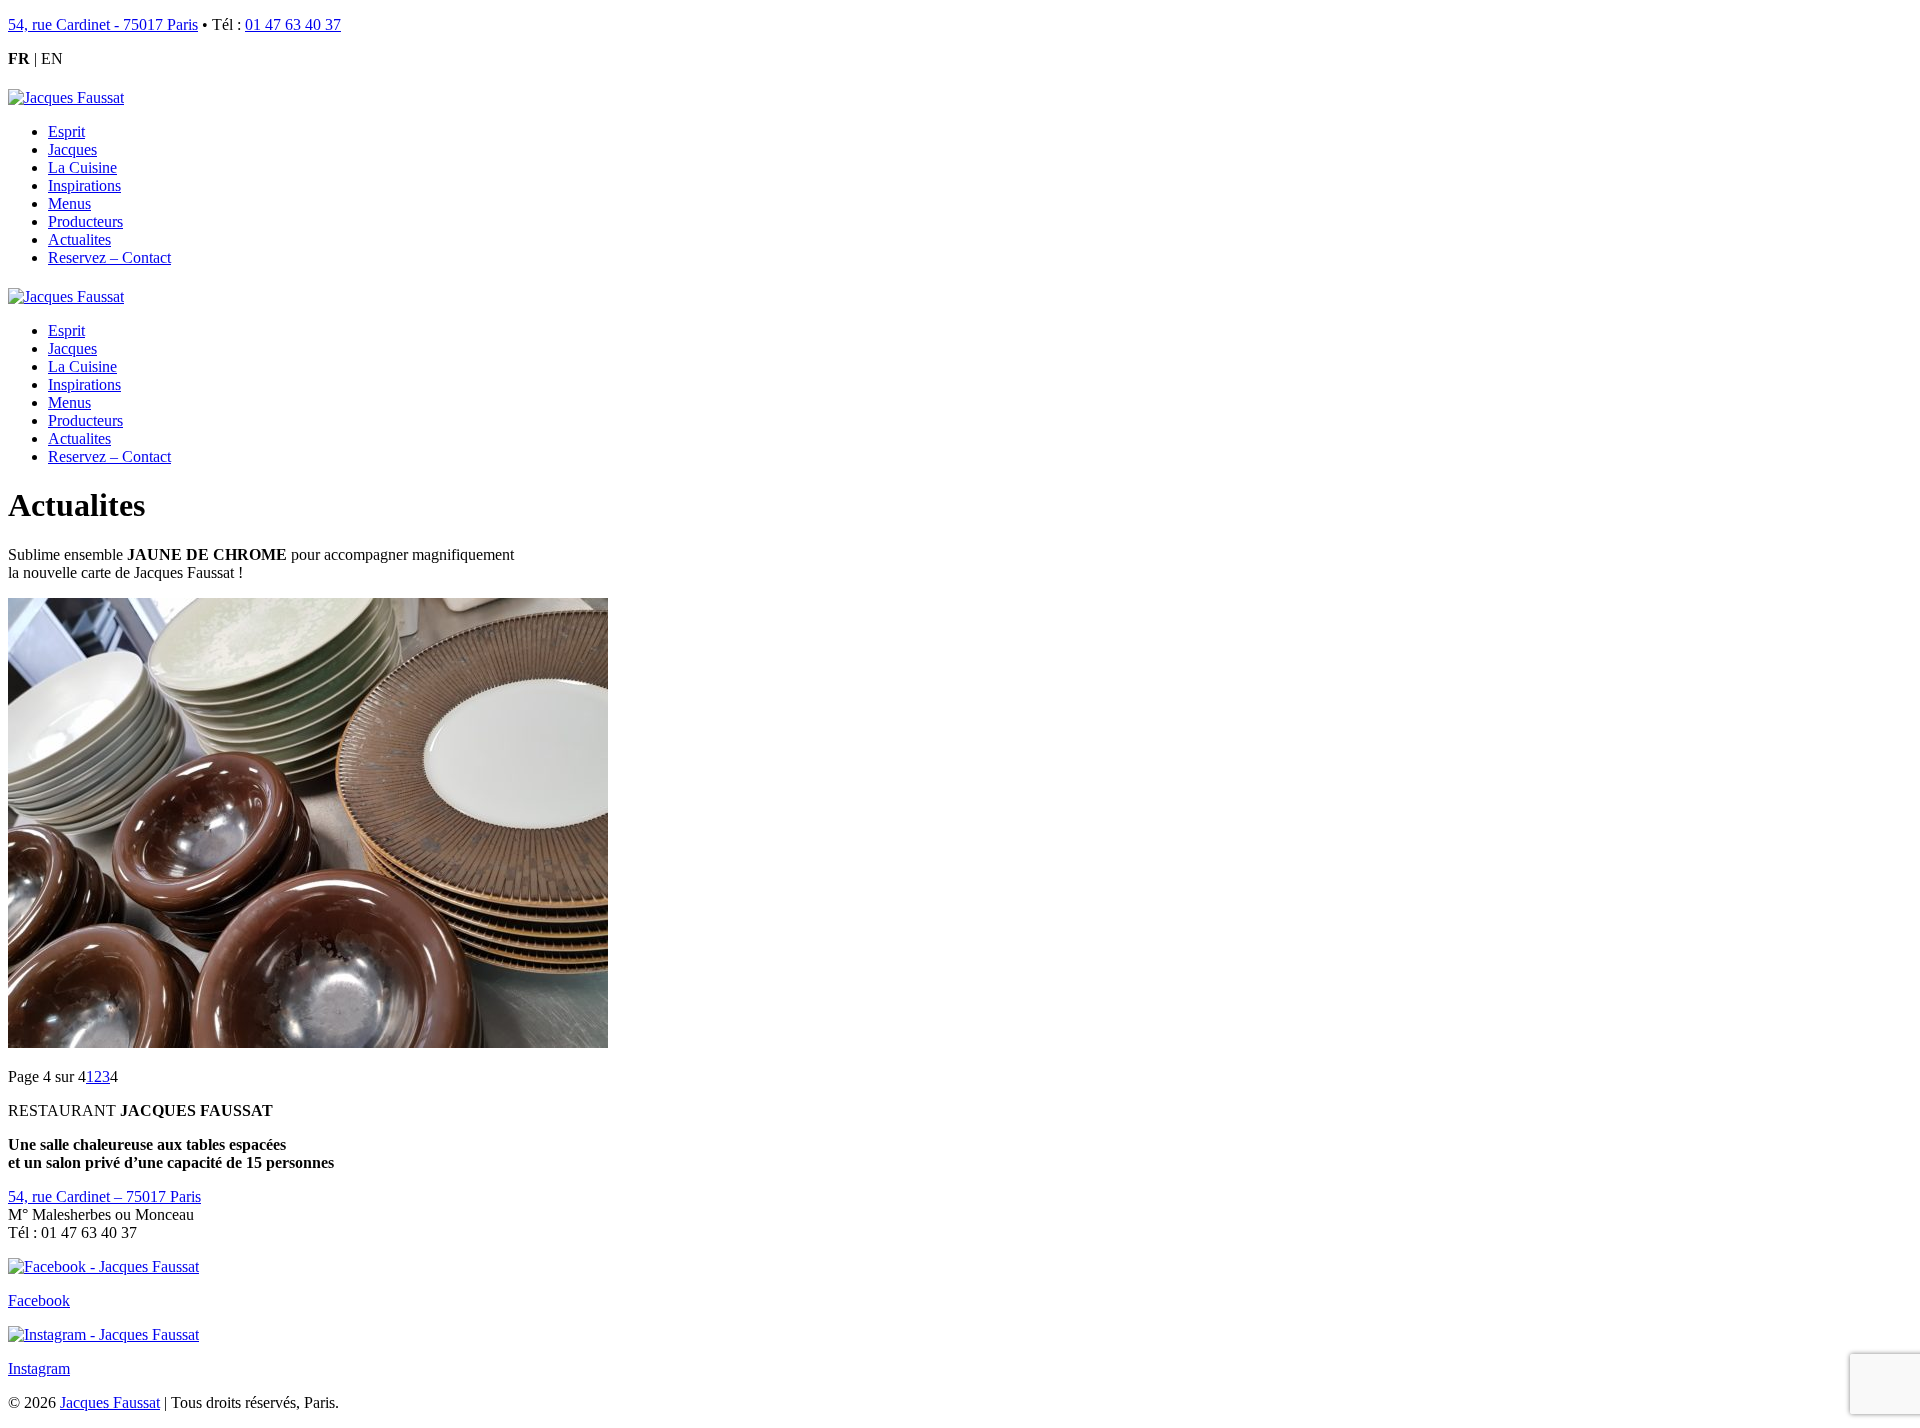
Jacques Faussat (110, 1402)
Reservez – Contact (109, 257)
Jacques (72, 149)
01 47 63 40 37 (293, 24)
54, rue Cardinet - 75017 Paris (103, 24)
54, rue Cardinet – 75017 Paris (104, 1196)
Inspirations (84, 185)
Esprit (66, 131)
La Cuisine (82, 167)
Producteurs (85, 221)
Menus (69, 203)
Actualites (79, 239)
